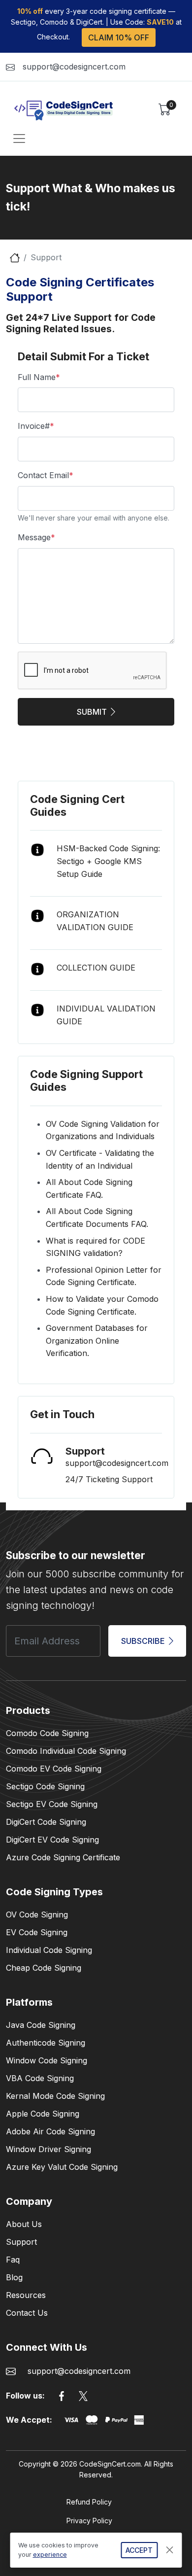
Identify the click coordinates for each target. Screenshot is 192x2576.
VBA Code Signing (40, 2078)
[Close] (170, 2550)
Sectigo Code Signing (45, 1786)
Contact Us (27, 2313)
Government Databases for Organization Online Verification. (97, 1340)
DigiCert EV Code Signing (52, 1840)
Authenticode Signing (46, 2043)
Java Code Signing (41, 2025)
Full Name (39, 377)
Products (28, 1710)
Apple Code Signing (43, 2114)
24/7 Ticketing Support (109, 1479)
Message (36, 537)
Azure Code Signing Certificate (63, 1857)
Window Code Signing (47, 2060)
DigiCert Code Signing (46, 1822)
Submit (92, 712)
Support (21, 2242)
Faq (13, 2260)
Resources (26, 2295)
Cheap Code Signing (44, 1968)
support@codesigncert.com (74, 67)
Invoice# (36, 426)
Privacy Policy (89, 2521)
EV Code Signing (37, 1932)
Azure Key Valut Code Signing (62, 2167)
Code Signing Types (54, 1892)
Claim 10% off (119, 37)
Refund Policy (89, 2502)
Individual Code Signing (49, 1950)
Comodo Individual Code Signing (66, 1751)
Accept (139, 2550)
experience (50, 2555)
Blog (14, 2277)
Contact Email (46, 475)
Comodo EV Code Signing (54, 1769)
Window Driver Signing (48, 2149)
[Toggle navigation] (19, 139)
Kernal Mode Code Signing (55, 2096)
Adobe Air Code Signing (50, 2131)
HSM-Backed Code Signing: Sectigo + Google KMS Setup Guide (108, 861)
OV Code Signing (37, 1915)
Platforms (29, 2002)
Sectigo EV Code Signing (52, 1804)
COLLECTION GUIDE (96, 968)
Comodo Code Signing (47, 1733)
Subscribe (143, 1641)
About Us (24, 2224)
